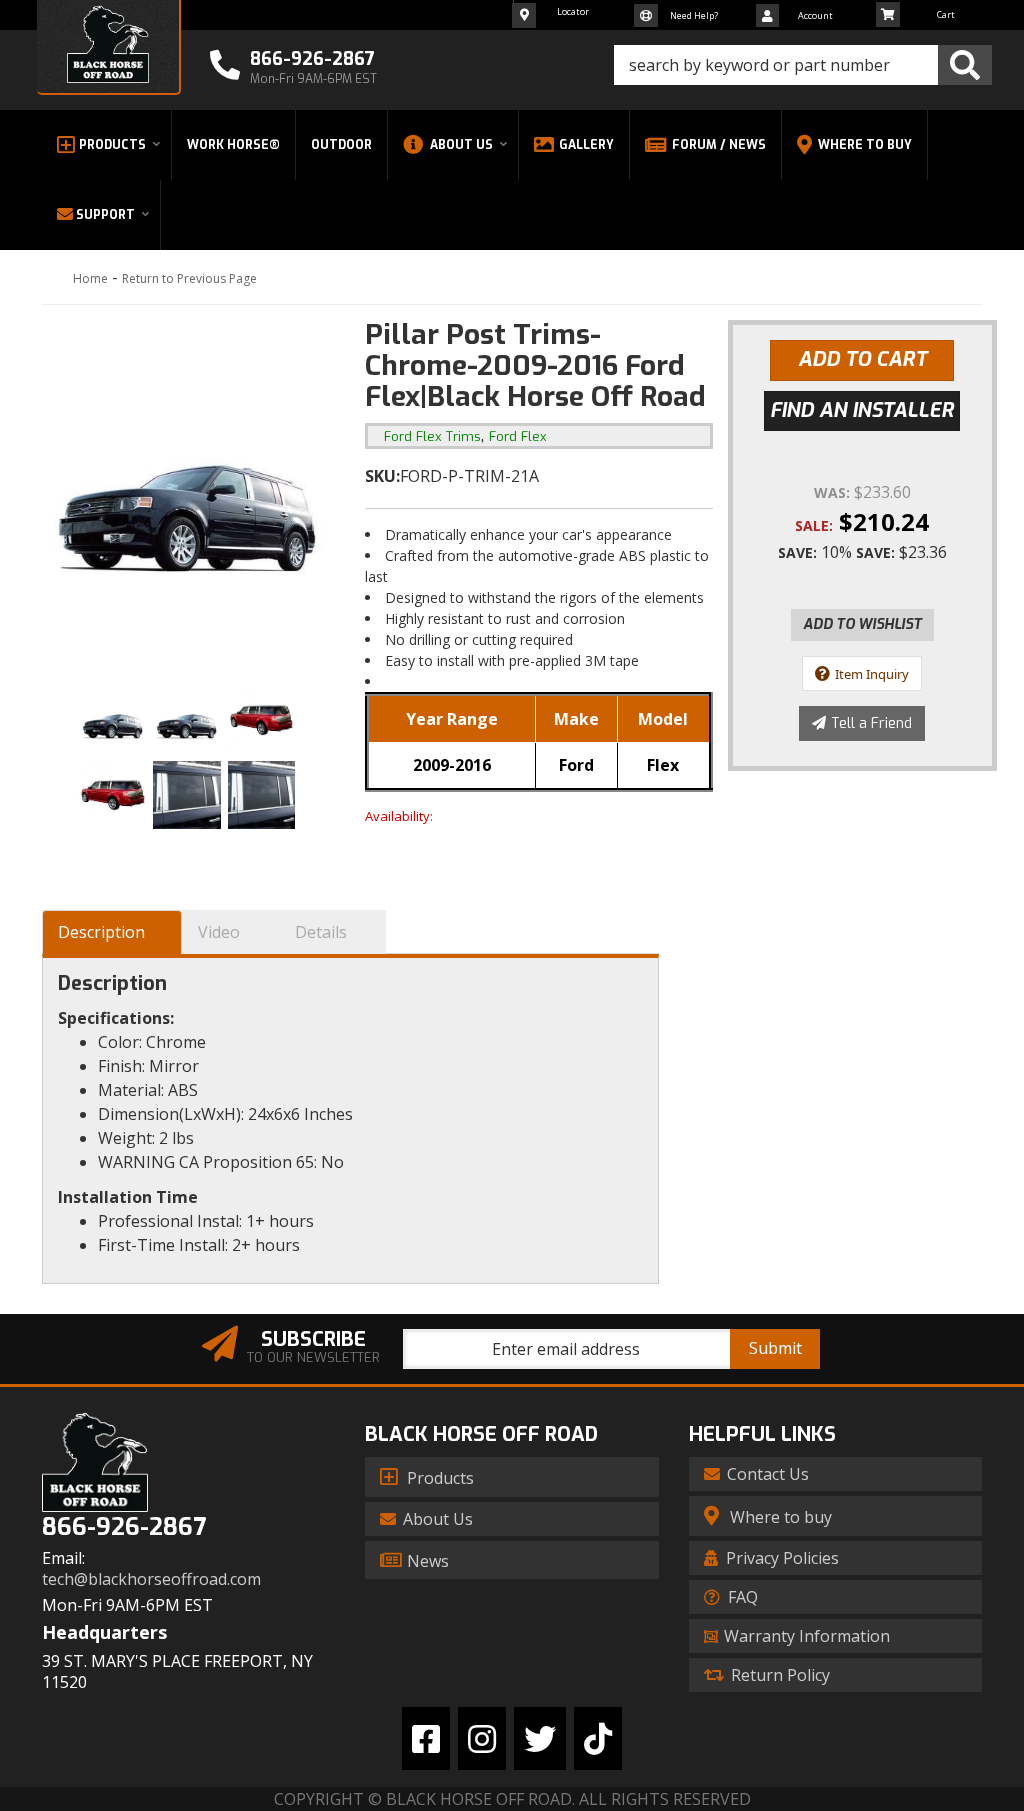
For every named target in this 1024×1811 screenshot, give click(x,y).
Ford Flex (518, 436)
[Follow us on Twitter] (540, 1738)
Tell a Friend (871, 723)
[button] (803, 65)
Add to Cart (862, 359)
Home (90, 278)
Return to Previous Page (189, 278)
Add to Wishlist (862, 624)
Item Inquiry (872, 674)
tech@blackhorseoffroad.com (151, 1579)
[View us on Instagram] (482, 1738)
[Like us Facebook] (426, 1738)
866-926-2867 (124, 1527)
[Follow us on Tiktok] (598, 1738)
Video (219, 932)
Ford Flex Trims (432, 436)
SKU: (382, 476)
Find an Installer (862, 410)
